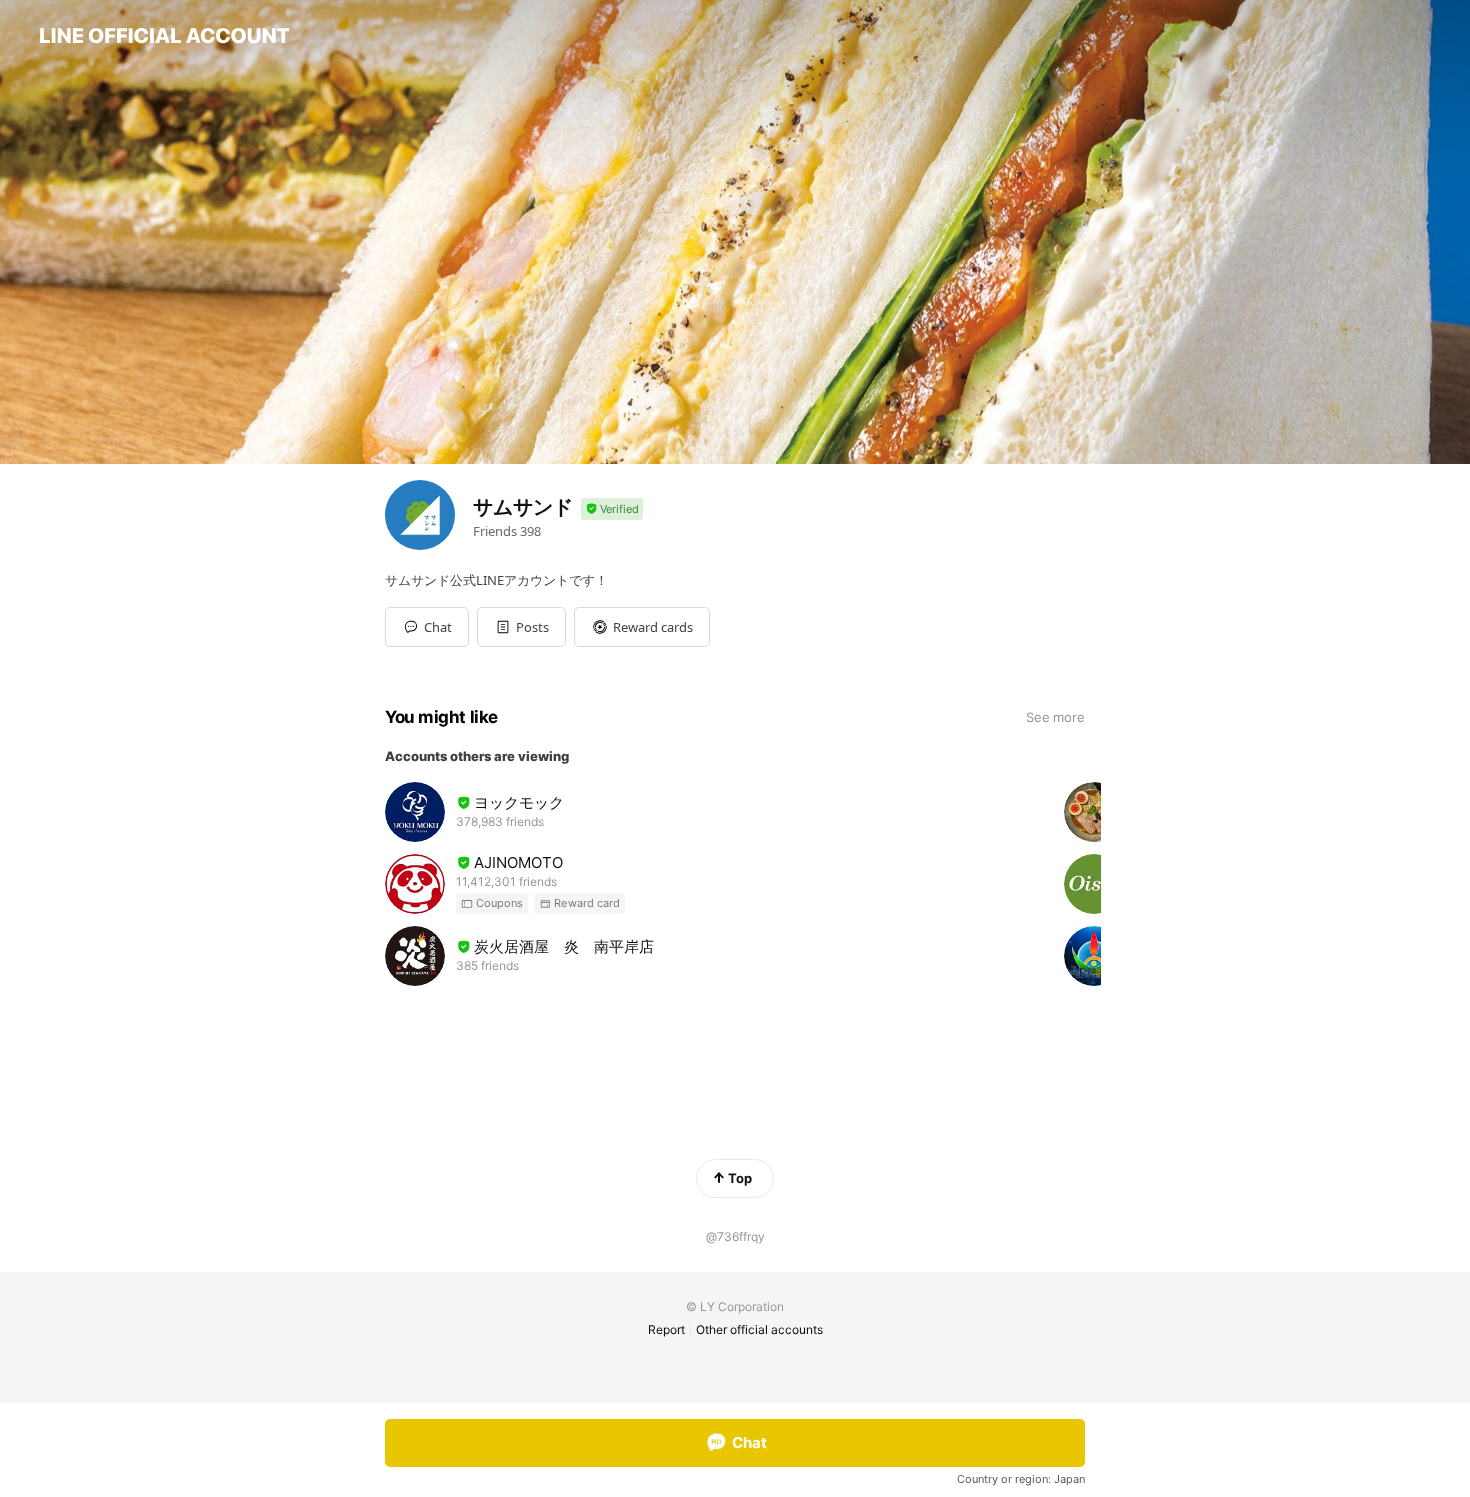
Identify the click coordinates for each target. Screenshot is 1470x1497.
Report (666, 1329)
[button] (521, 627)
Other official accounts (759, 1329)
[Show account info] (612, 509)
